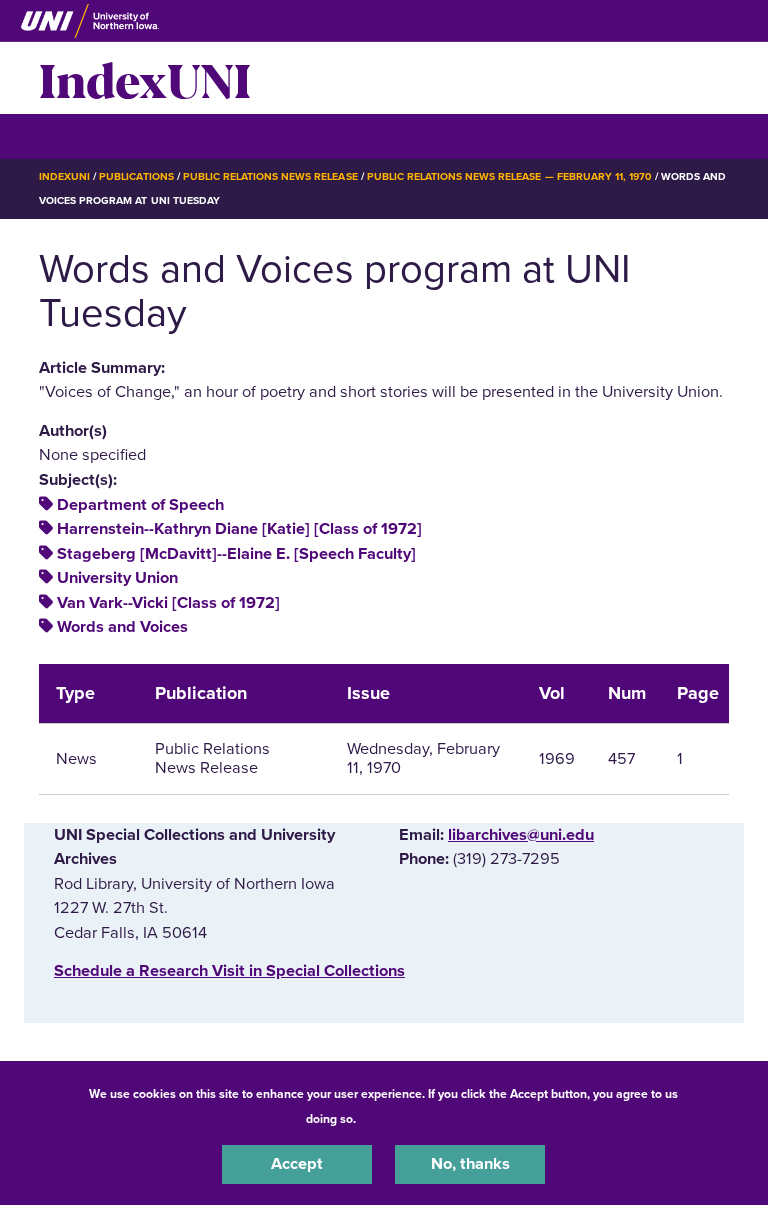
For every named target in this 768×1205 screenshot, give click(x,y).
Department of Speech (140, 505)
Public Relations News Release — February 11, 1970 (509, 176)
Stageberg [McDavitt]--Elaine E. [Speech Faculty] (236, 554)
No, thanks (470, 1164)
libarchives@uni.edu (521, 835)
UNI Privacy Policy (412, 1119)
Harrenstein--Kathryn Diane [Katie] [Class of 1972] (239, 529)
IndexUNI (145, 78)
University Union (117, 578)
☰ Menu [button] (74, 135)
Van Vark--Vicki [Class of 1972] (168, 603)
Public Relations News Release (270, 176)
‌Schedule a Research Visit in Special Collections (229, 971)
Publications (136, 176)
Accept (297, 1164)
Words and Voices (122, 627)
